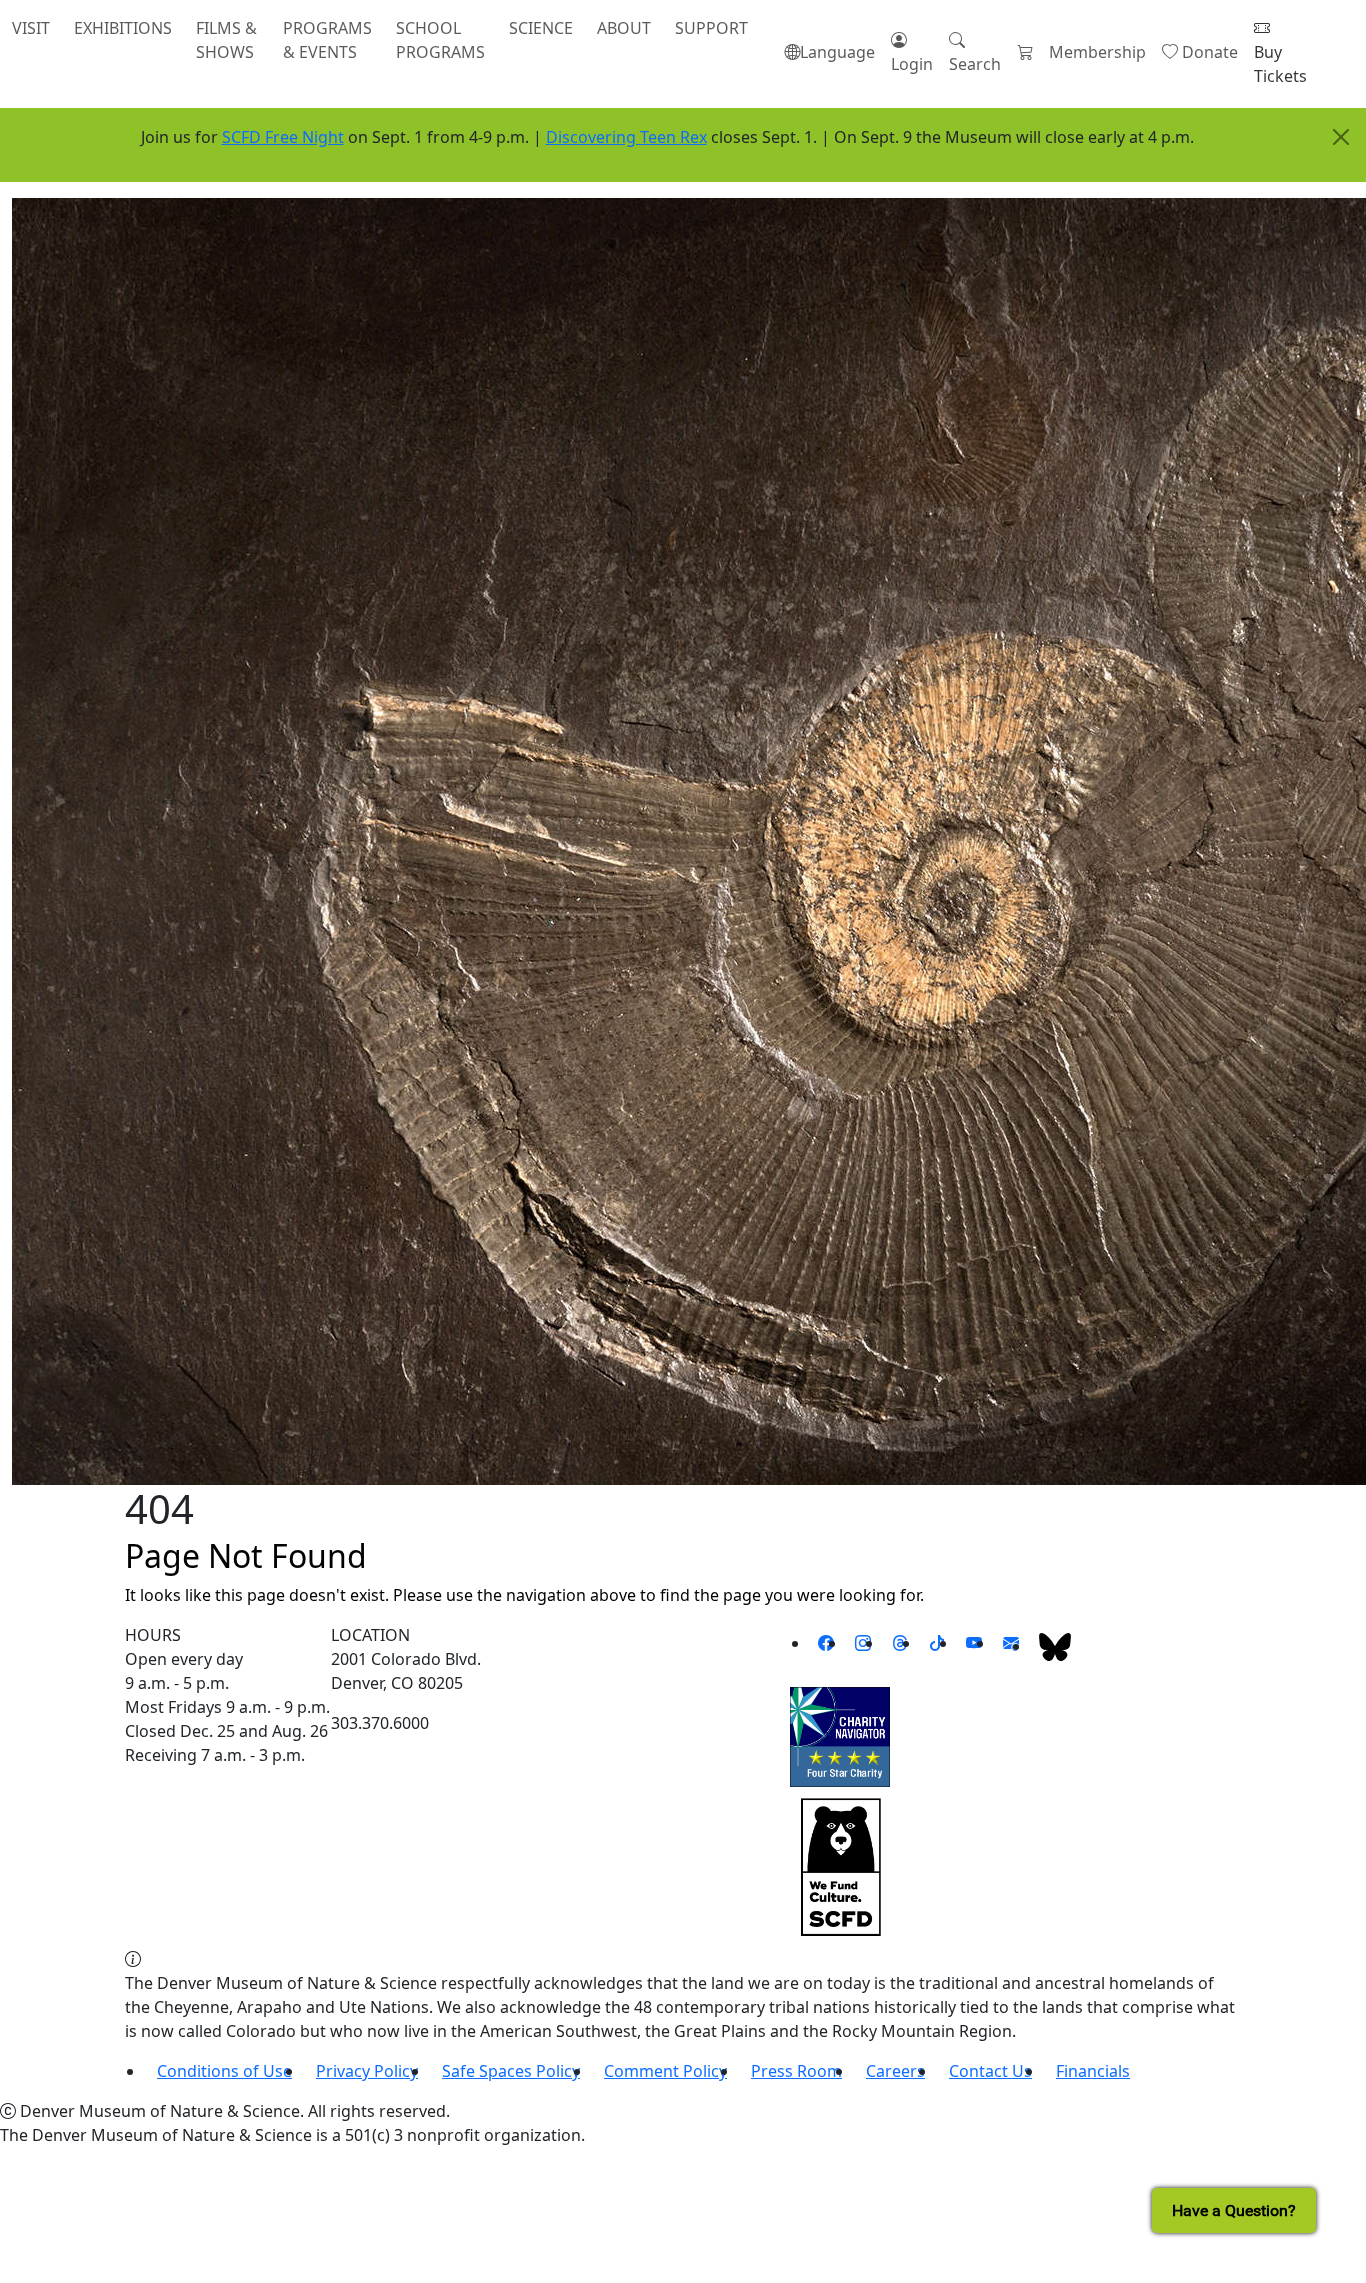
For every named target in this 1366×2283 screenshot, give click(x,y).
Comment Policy (665, 2071)
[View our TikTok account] (937, 1643)
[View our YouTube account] (974, 1643)
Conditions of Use (224, 2071)
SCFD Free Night (283, 137)
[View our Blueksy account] (1055, 1646)
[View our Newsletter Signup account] (1011, 1643)
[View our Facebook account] (826, 1643)
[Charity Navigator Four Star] (840, 1736)
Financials (1093, 2071)
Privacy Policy (367, 2071)
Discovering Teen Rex (626, 137)
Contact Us (990, 2071)
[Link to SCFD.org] (840, 1866)
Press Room (796, 2071)
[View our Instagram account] (863, 1643)
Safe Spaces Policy (511, 2071)
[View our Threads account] (900, 1643)
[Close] (1341, 137)
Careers (895, 2071)
